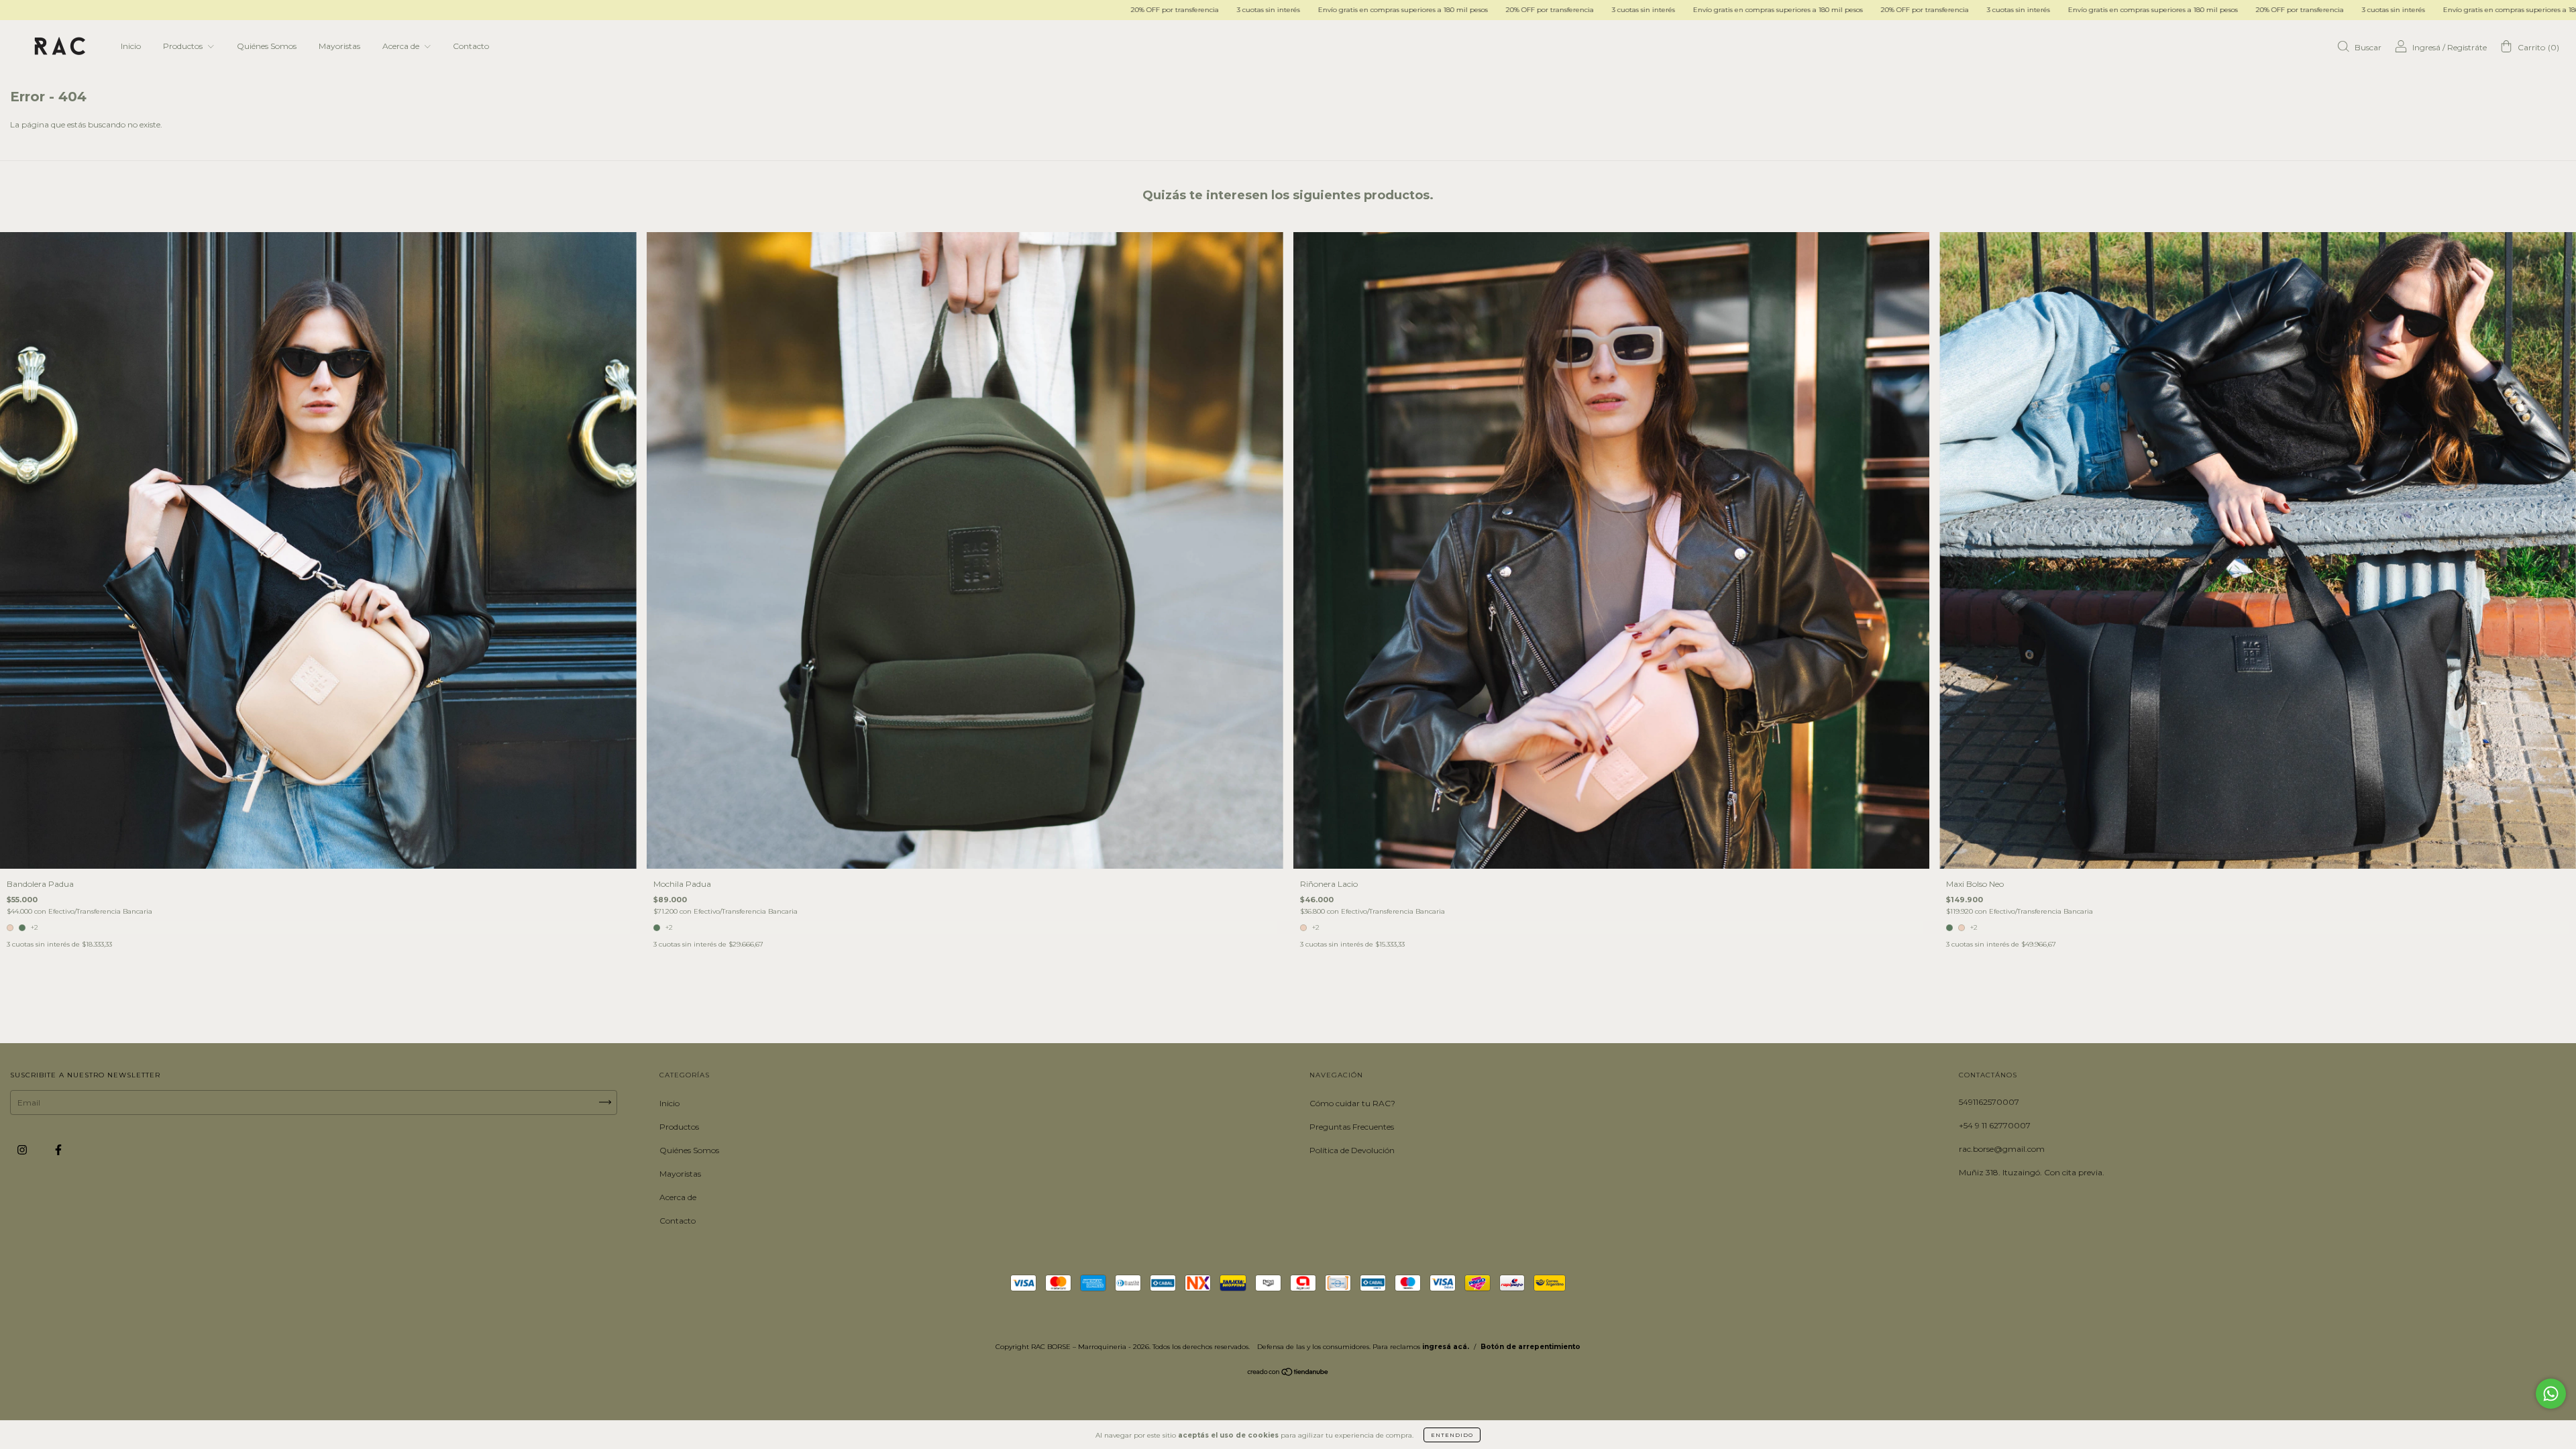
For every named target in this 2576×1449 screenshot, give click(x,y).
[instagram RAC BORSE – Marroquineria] (23, 1149)
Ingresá (2426, 47)
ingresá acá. (1446, 1347)
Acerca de (402, 46)
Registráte (2467, 47)
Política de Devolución (1352, 1150)
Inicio (131, 46)
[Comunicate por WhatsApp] (2551, 1394)
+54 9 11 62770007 (1995, 1125)
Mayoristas (339, 46)
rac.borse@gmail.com (2002, 1149)
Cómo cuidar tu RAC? (1352, 1103)
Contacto (471, 46)
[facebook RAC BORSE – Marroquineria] (58, 1149)
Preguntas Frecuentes (1352, 1127)
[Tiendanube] (1288, 1374)
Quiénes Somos (267, 46)
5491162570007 (1989, 1102)
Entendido (1452, 1435)
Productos (184, 46)
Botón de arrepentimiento (1531, 1347)
